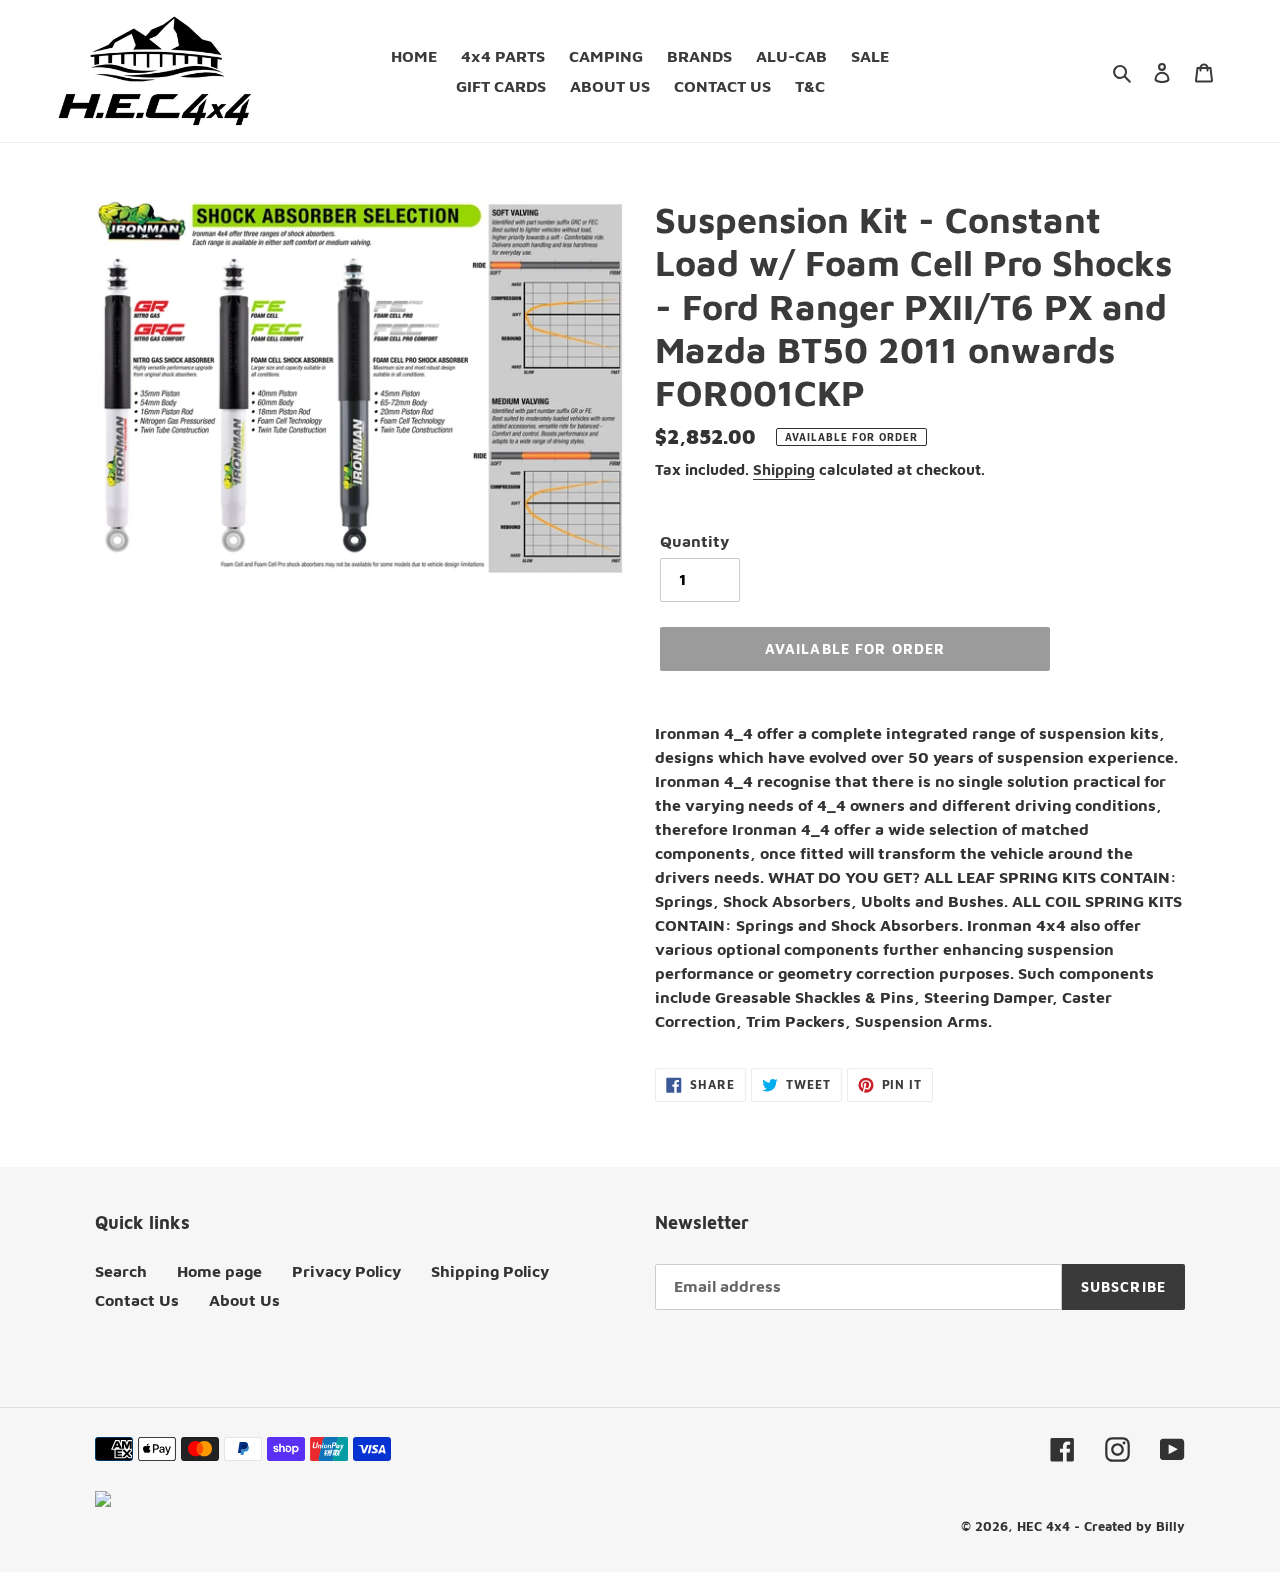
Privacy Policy (346, 1271)
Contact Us (137, 1300)
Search (121, 1271)
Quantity (694, 541)
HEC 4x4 (1043, 1526)
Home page (219, 1271)
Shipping (784, 469)
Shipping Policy (490, 1271)
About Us (244, 1300)
